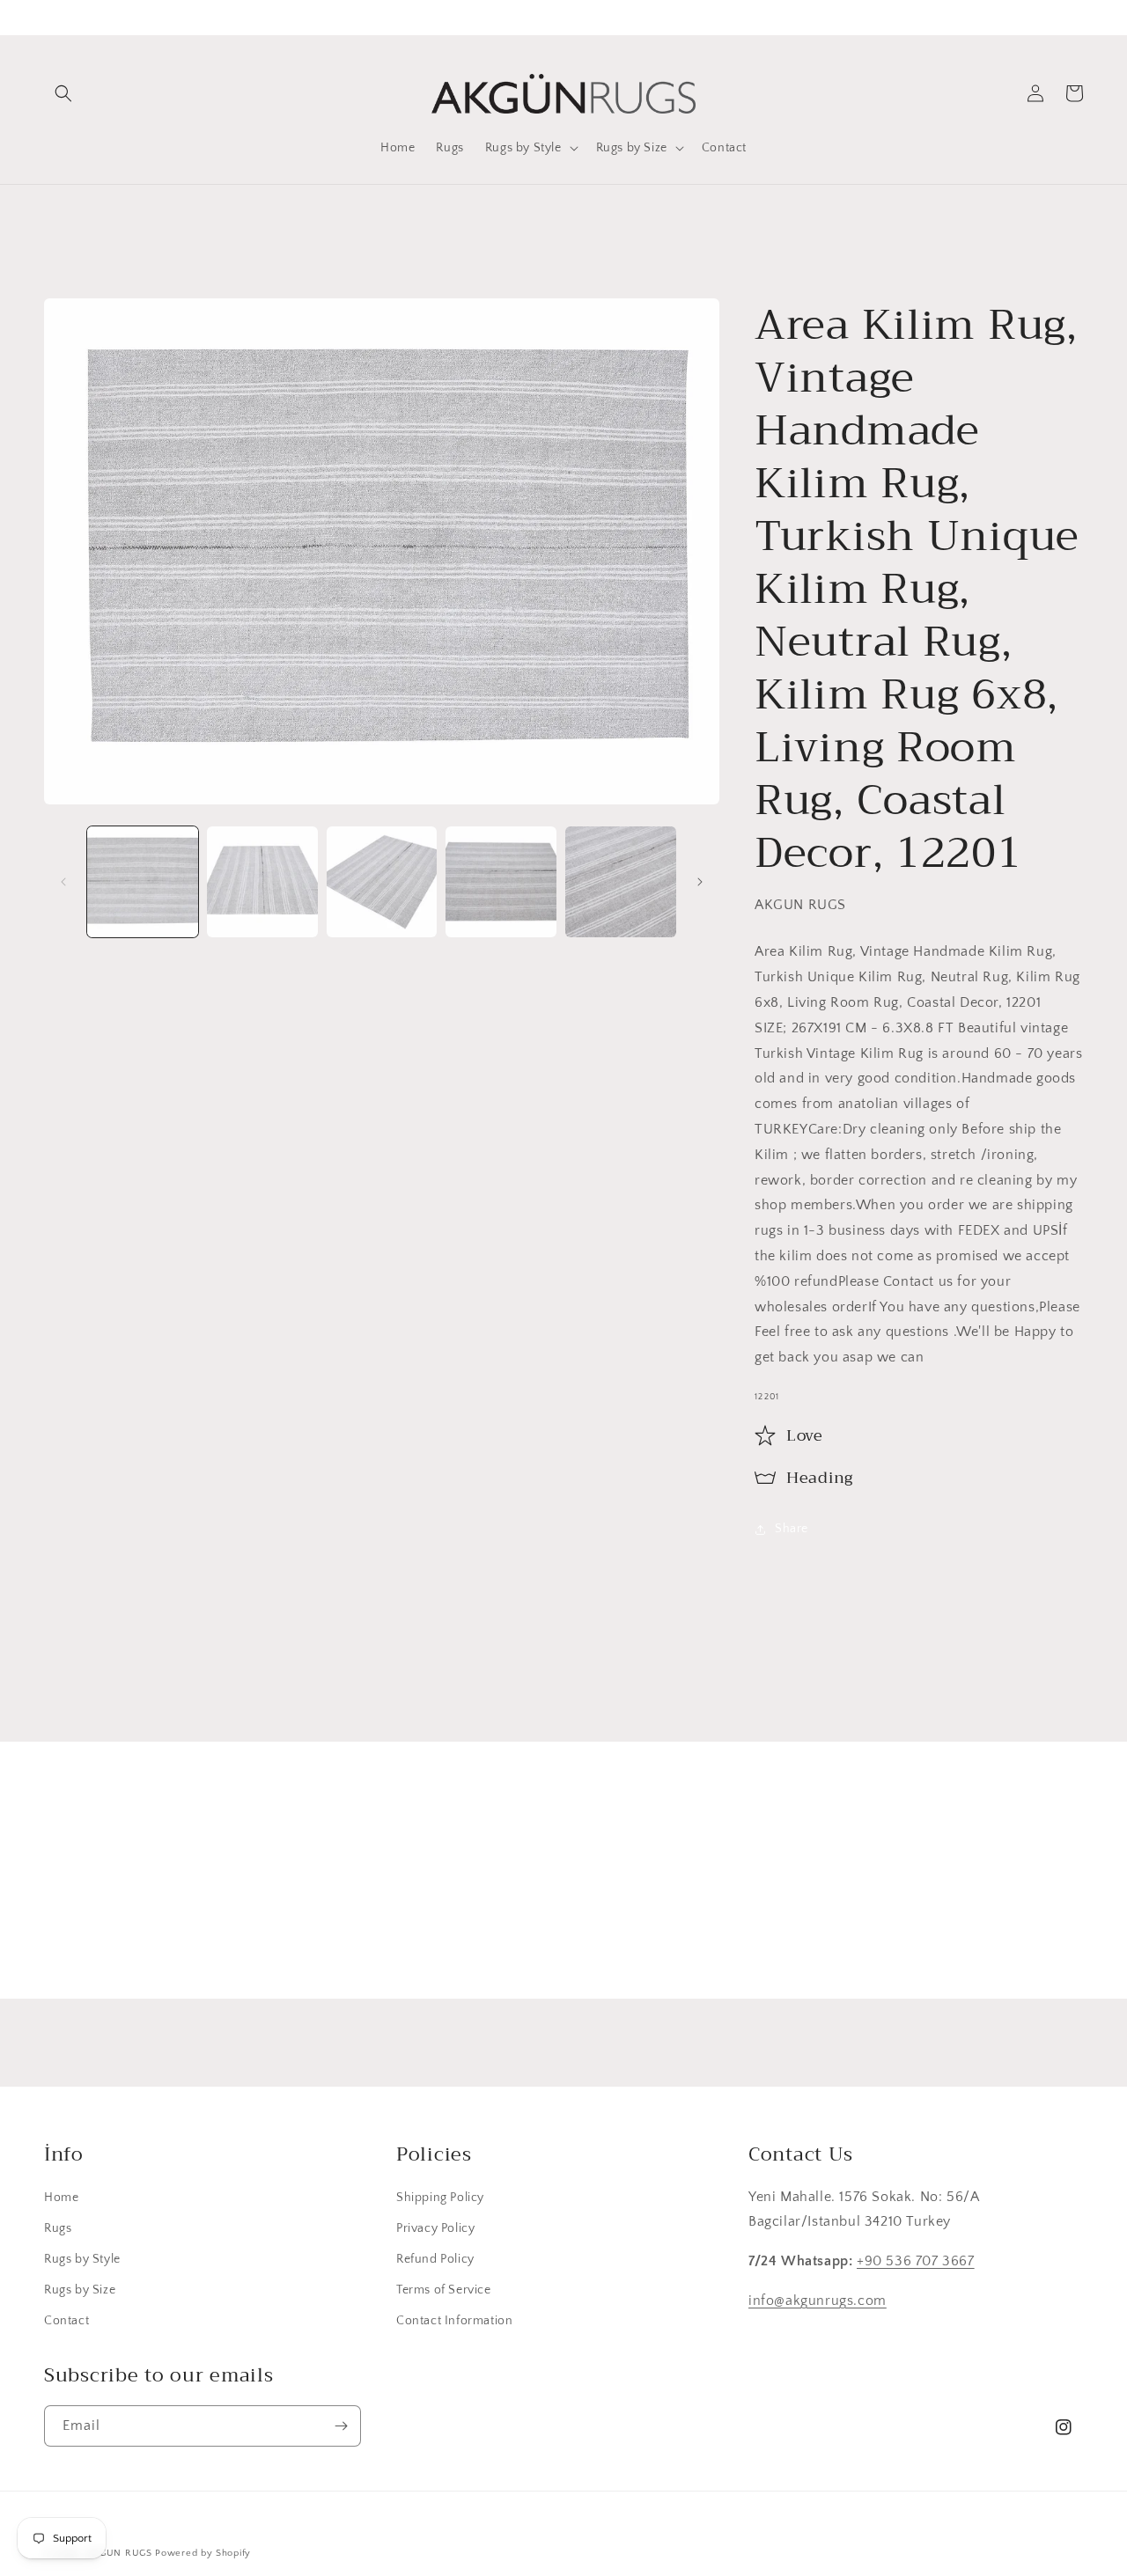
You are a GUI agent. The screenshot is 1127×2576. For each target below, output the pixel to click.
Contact (66, 2321)
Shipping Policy (440, 2198)
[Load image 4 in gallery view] (501, 882)
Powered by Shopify (203, 2553)
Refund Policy (435, 2259)
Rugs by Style (82, 2259)
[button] (63, 93)
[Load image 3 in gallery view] (382, 882)
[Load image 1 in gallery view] (143, 882)
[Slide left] (63, 882)
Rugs (58, 2228)
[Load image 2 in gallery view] (262, 882)
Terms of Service (444, 2290)
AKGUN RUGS (119, 2553)
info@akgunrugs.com (818, 2301)
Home (61, 2198)
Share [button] (792, 1529)
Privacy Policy (435, 2228)
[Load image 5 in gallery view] (621, 882)
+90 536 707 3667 (916, 2261)
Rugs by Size (80, 2290)
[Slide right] (700, 882)
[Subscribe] (702, 1932)
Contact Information (454, 2321)
